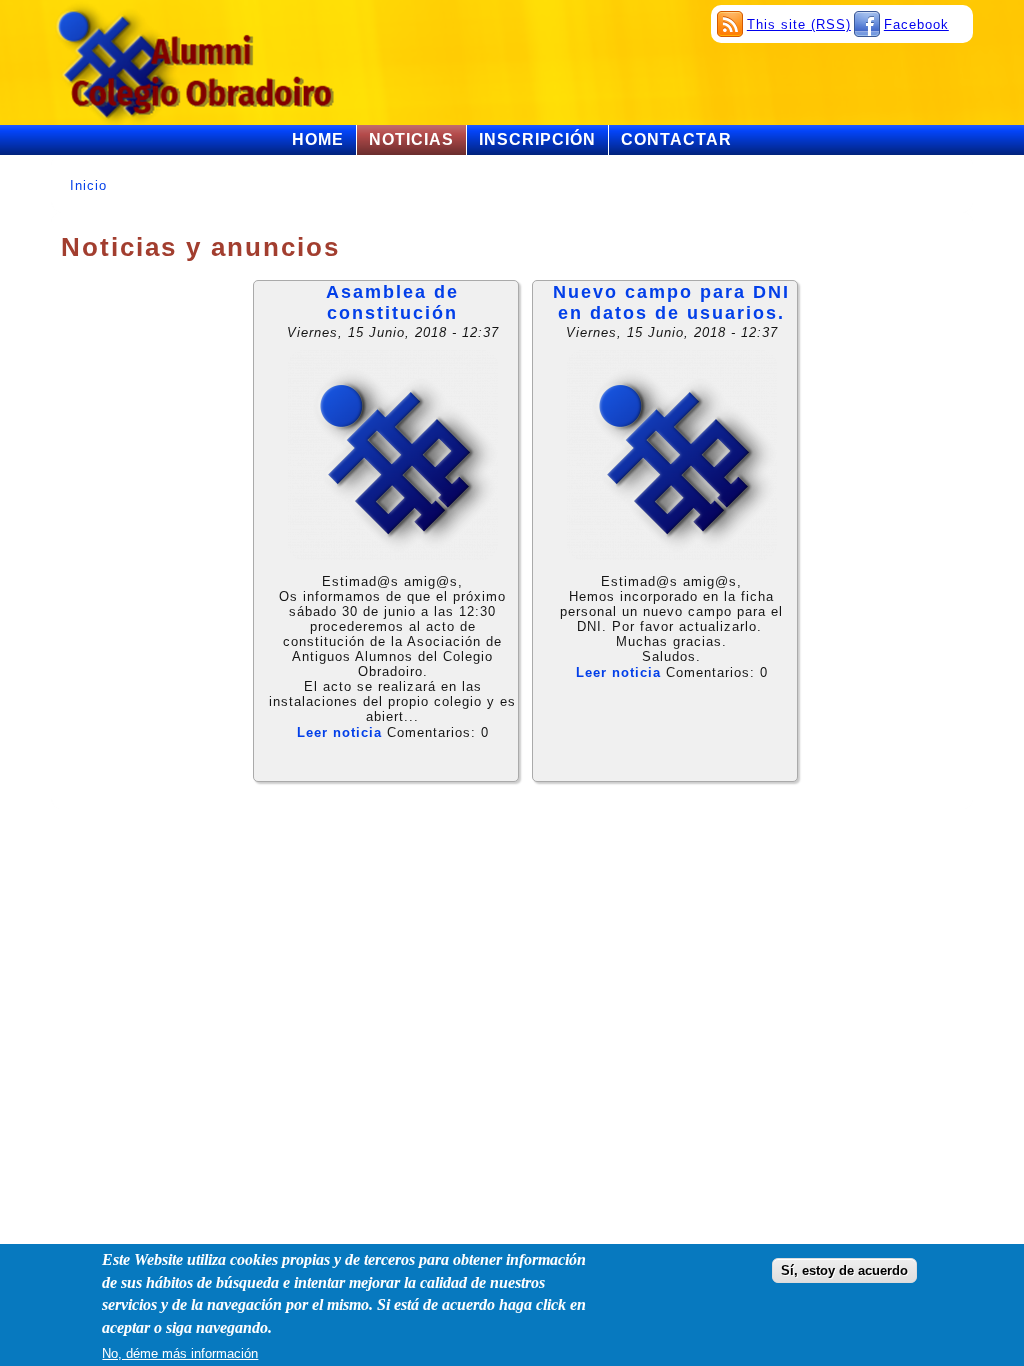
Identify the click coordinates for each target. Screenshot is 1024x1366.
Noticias (411, 139)
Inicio (88, 185)
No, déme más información (180, 1353)
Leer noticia (339, 732)
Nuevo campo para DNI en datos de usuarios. (671, 302)
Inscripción (537, 139)
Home (318, 139)
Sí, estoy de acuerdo (844, 1270)
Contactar (676, 139)
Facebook (916, 24)
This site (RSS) (799, 24)
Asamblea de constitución (392, 302)
